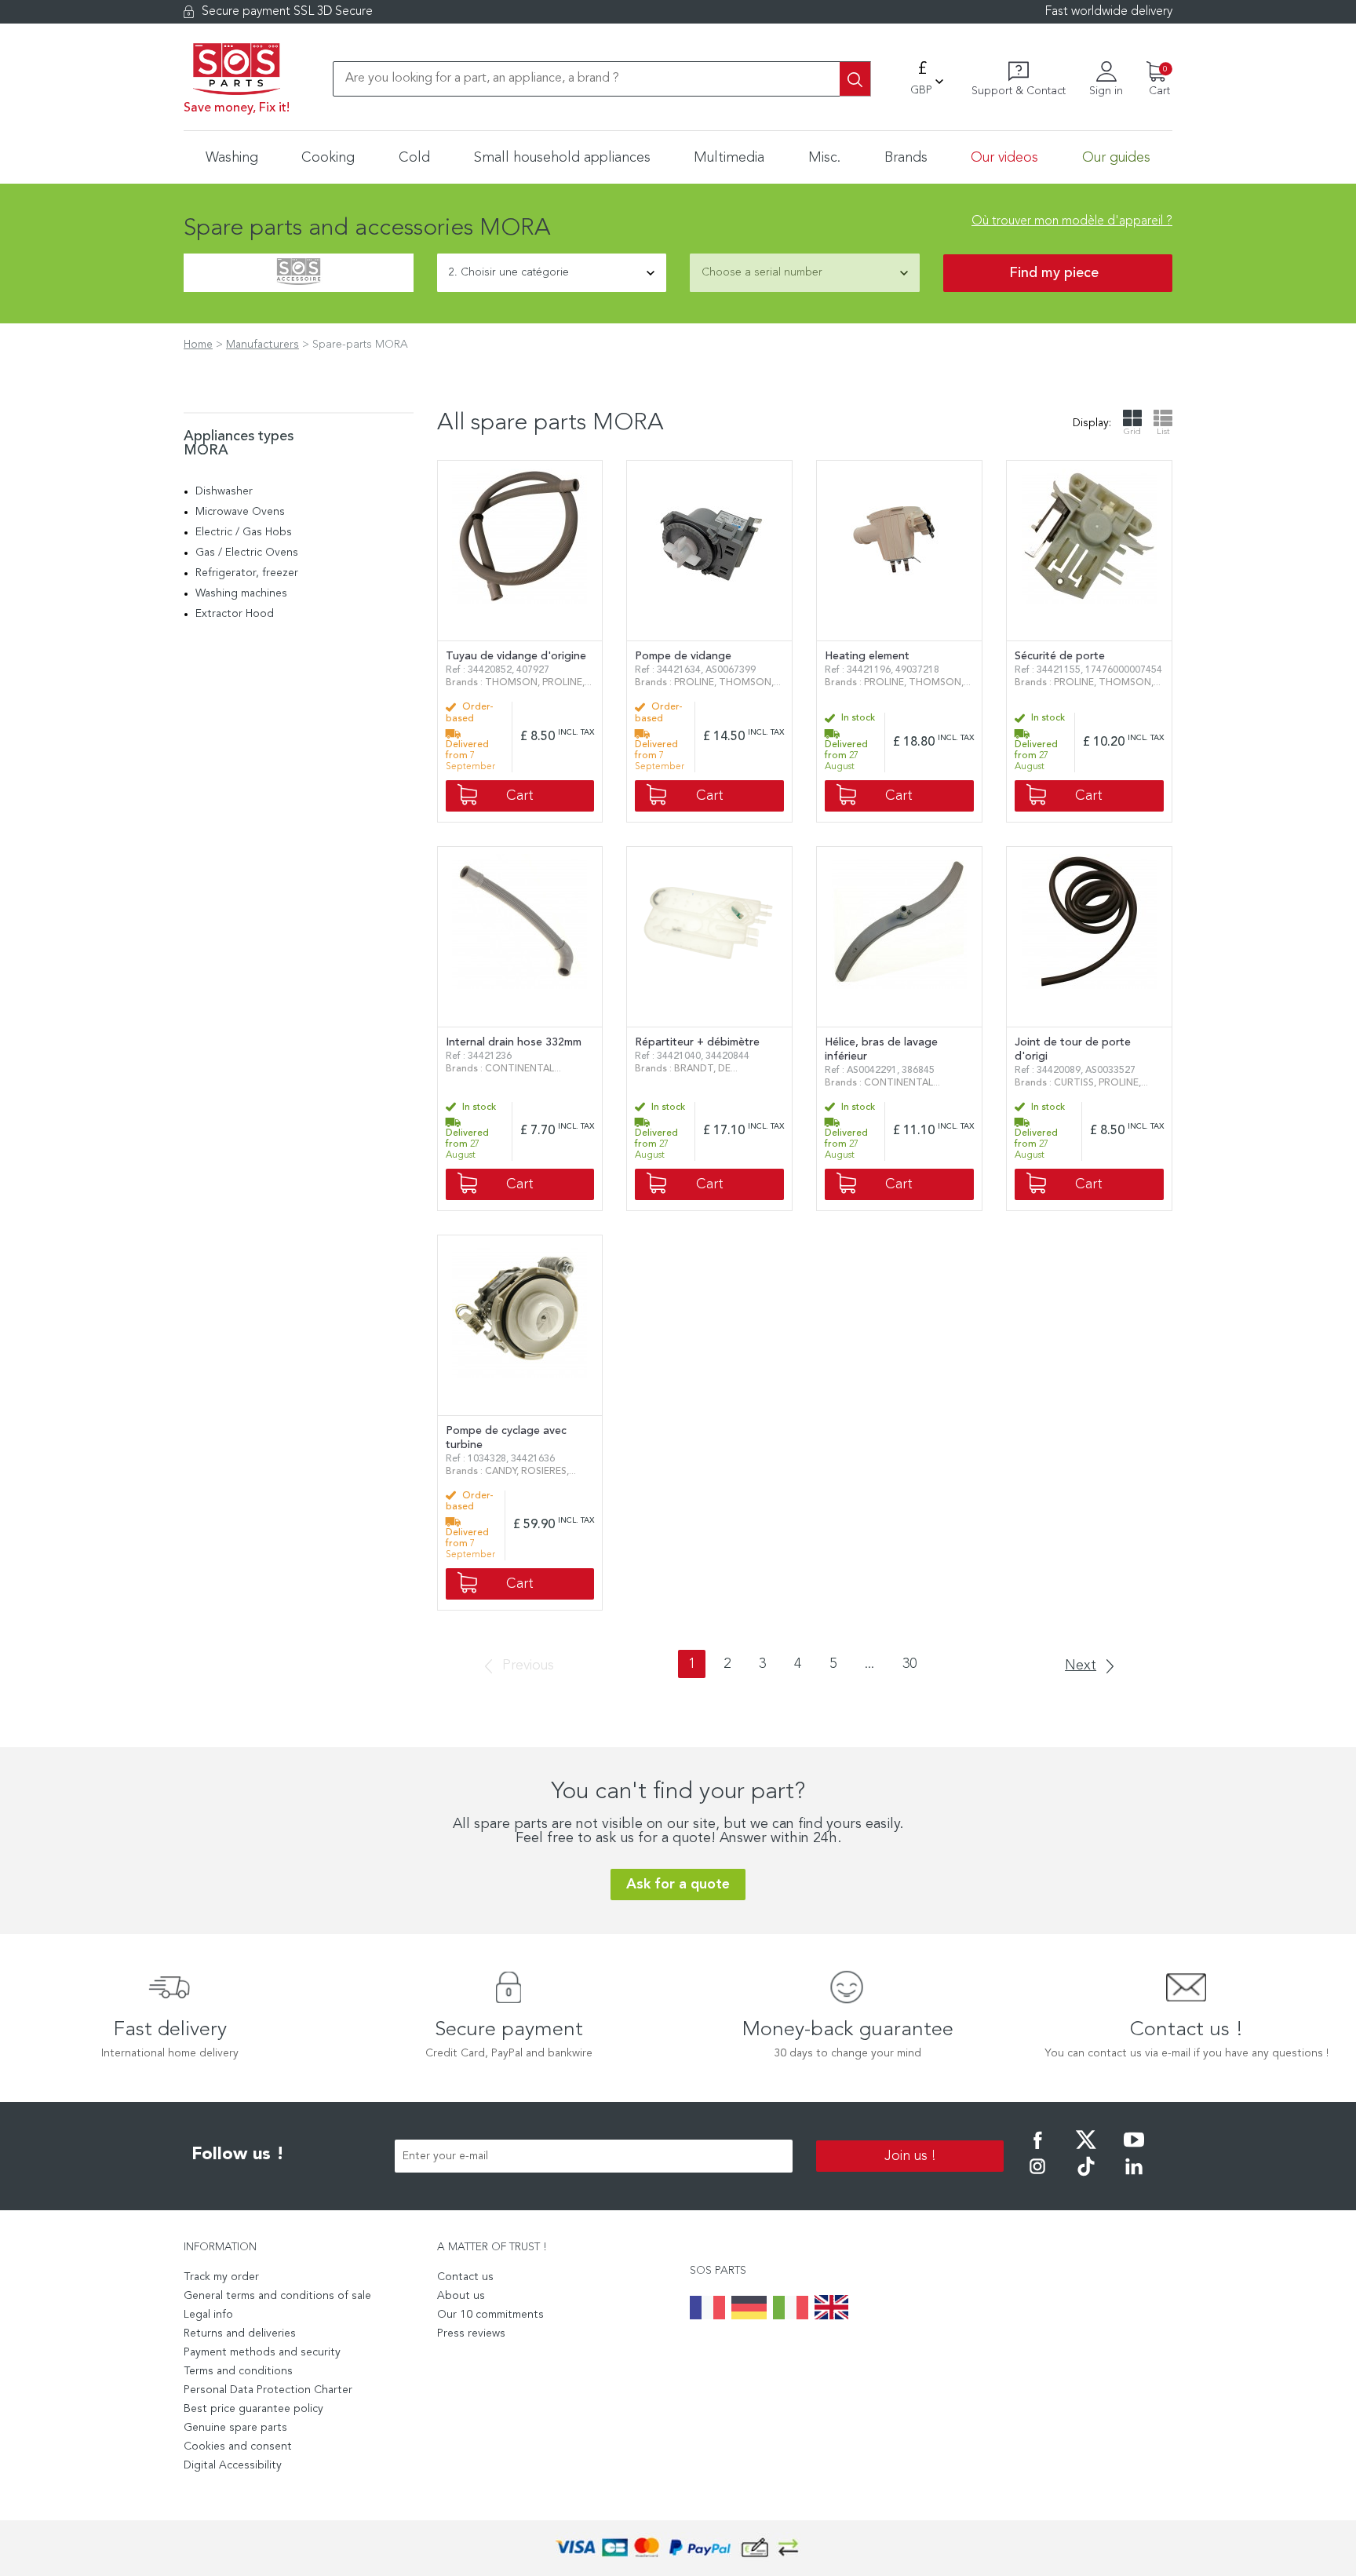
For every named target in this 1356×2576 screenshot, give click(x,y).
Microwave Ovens (240, 512)
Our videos (1004, 158)
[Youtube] (1134, 2151)
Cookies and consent (238, 2446)
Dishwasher (224, 491)
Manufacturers (262, 345)
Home (198, 345)
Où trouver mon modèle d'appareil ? (1072, 221)
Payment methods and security (262, 2352)
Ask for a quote (678, 1885)
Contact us (465, 2277)
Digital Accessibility (233, 2465)
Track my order (221, 2277)
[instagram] (1037, 2177)
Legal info (208, 2315)
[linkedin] (1134, 2177)
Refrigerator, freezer (247, 573)
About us (461, 2296)
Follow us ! (238, 2155)
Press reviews (471, 2333)
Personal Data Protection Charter (268, 2390)
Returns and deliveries (240, 2333)
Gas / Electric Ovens (247, 553)
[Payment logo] (678, 2548)
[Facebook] (1037, 2151)
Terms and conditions (238, 2371)
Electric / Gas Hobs (244, 532)
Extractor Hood (235, 614)
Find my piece (1054, 273)
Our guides (1116, 158)
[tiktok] (1086, 2177)
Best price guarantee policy (253, 2409)
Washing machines (241, 593)
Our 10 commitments (490, 2315)
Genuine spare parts (235, 2428)
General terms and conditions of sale (277, 2296)
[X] (1086, 2151)
